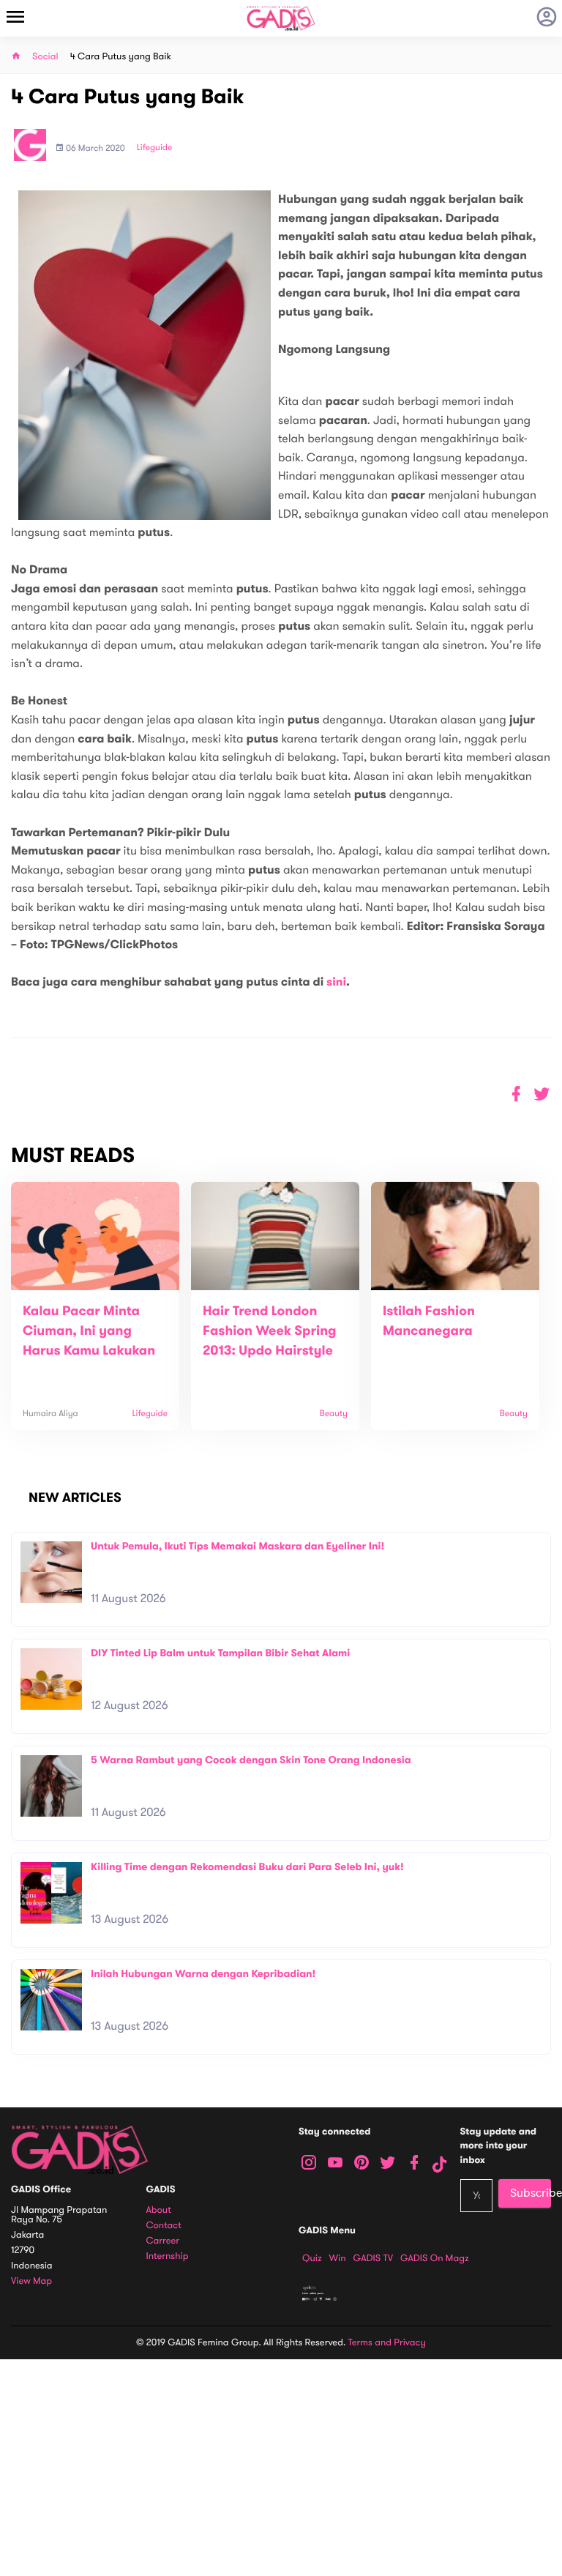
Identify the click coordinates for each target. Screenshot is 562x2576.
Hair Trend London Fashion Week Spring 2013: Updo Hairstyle (270, 1331)
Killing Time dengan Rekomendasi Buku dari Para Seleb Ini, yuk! (247, 1867)
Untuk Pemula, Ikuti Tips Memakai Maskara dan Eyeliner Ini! (237, 1546)
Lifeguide (155, 148)
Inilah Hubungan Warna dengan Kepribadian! (203, 1974)
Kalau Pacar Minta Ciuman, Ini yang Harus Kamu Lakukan (89, 1331)
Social (45, 57)
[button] (542, 1094)
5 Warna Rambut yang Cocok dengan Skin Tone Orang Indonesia (251, 1760)
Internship (168, 2256)
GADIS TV (373, 2258)
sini (336, 982)
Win (338, 2258)
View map (31, 2281)
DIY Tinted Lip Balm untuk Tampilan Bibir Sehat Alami (220, 1653)
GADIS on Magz (435, 2258)
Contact (164, 2226)
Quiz (312, 2258)
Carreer (163, 2241)
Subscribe (531, 2193)
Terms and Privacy (387, 2342)
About (159, 2210)
